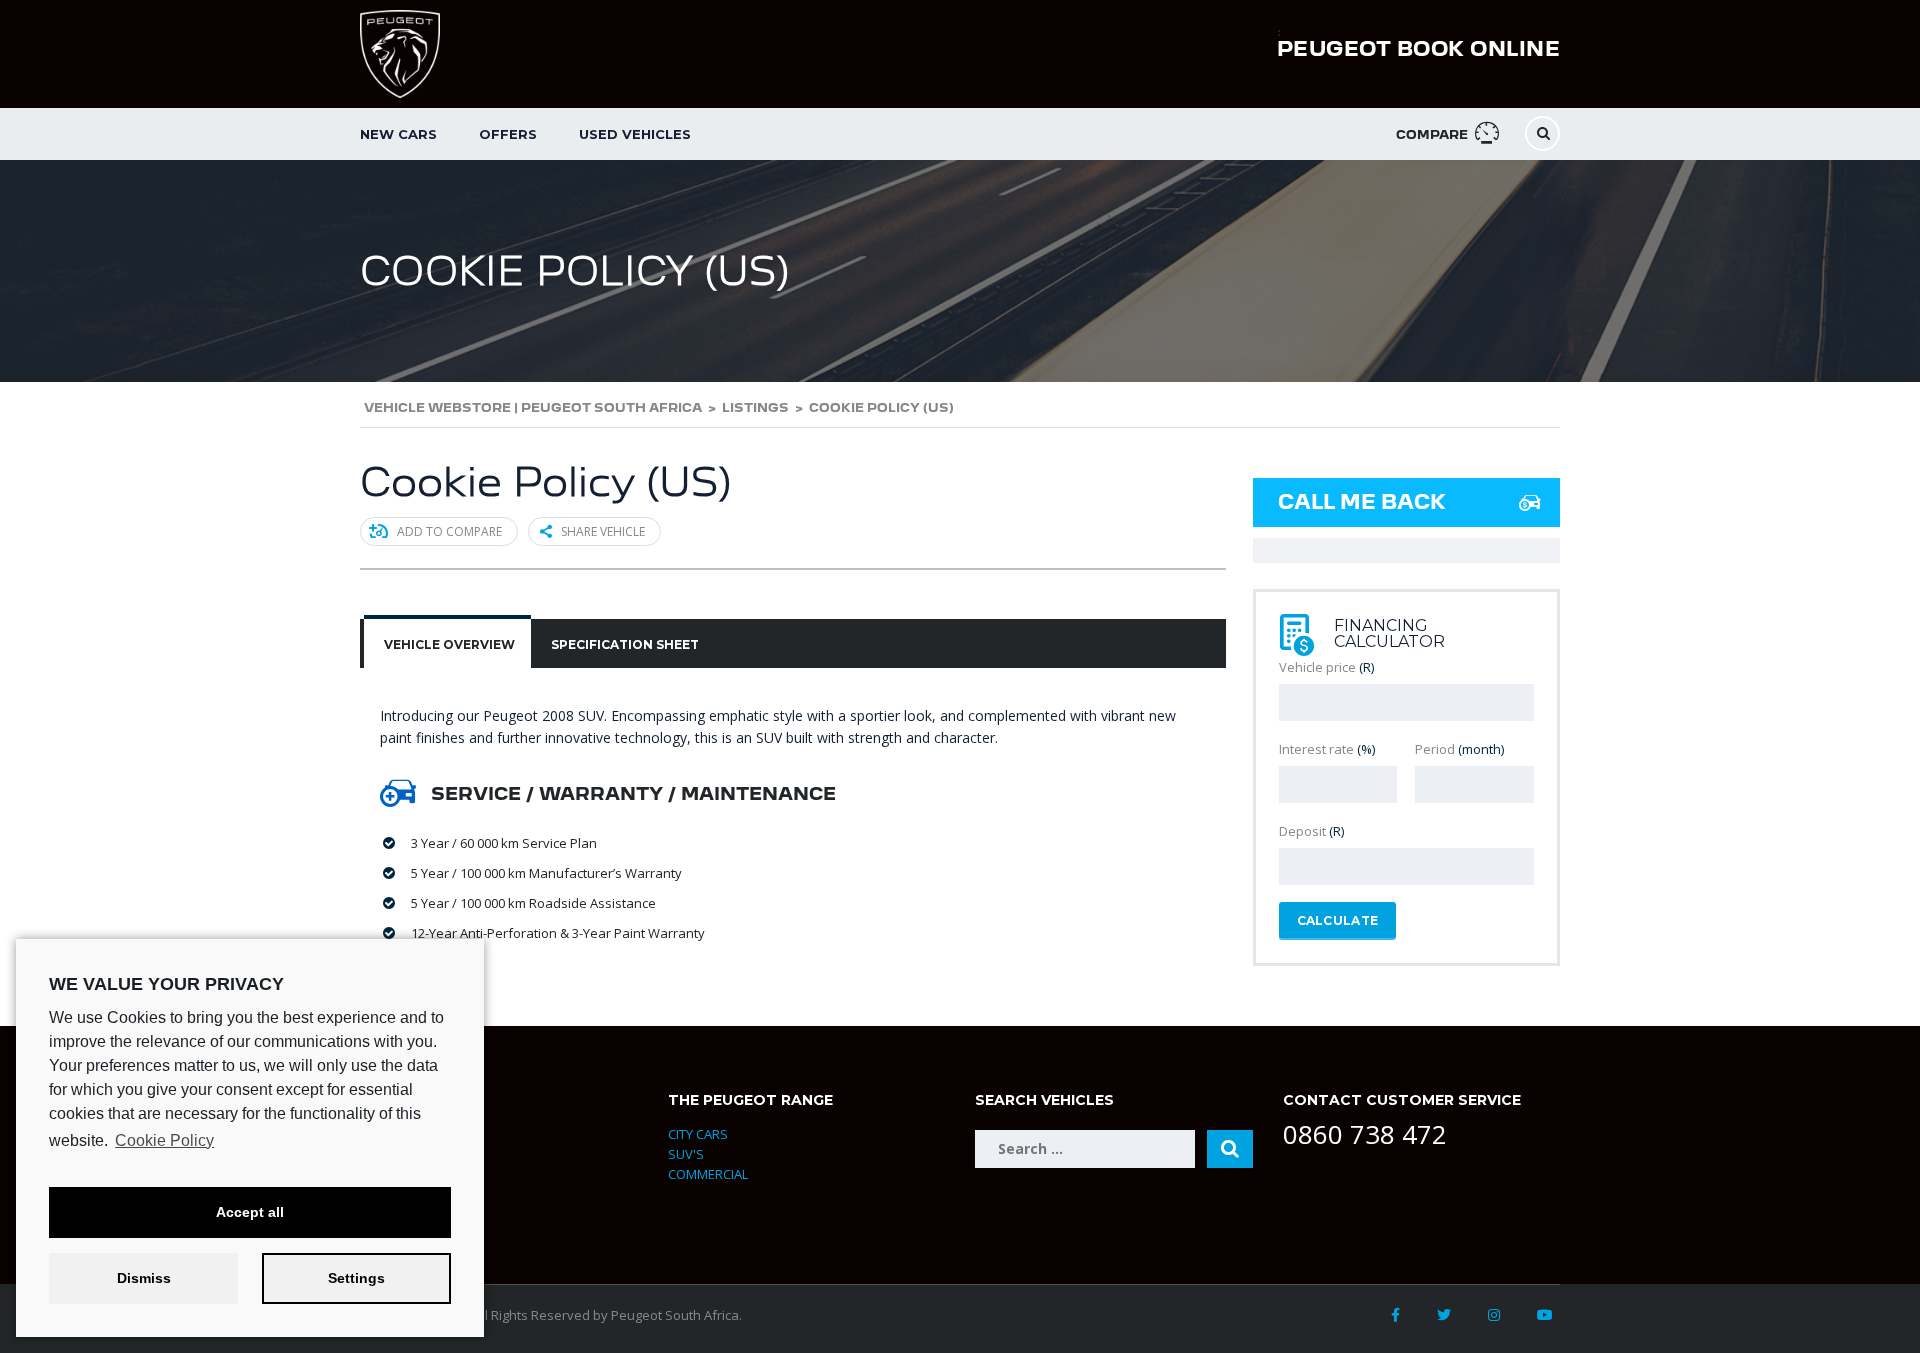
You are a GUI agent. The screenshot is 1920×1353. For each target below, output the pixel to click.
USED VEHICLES (635, 134)
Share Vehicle (603, 531)
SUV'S (686, 1154)
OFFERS (508, 134)
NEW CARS (398, 134)
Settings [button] (356, 1278)
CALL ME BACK (1362, 502)
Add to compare (449, 531)
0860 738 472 (1365, 1134)
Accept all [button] (250, 1212)
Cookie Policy (164, 1140)
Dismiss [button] (144, 1278)
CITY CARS (698, 1134)
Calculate (1338, 920)
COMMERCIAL (708, 1174)
